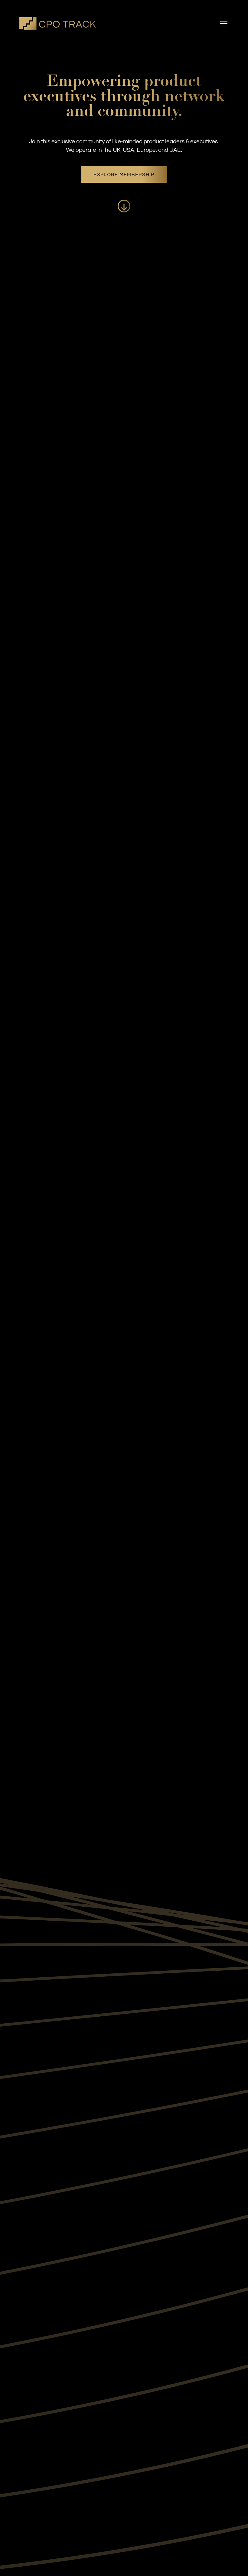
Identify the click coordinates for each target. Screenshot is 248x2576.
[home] (58, 24)
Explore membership (124, 175)
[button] (223, 24)
